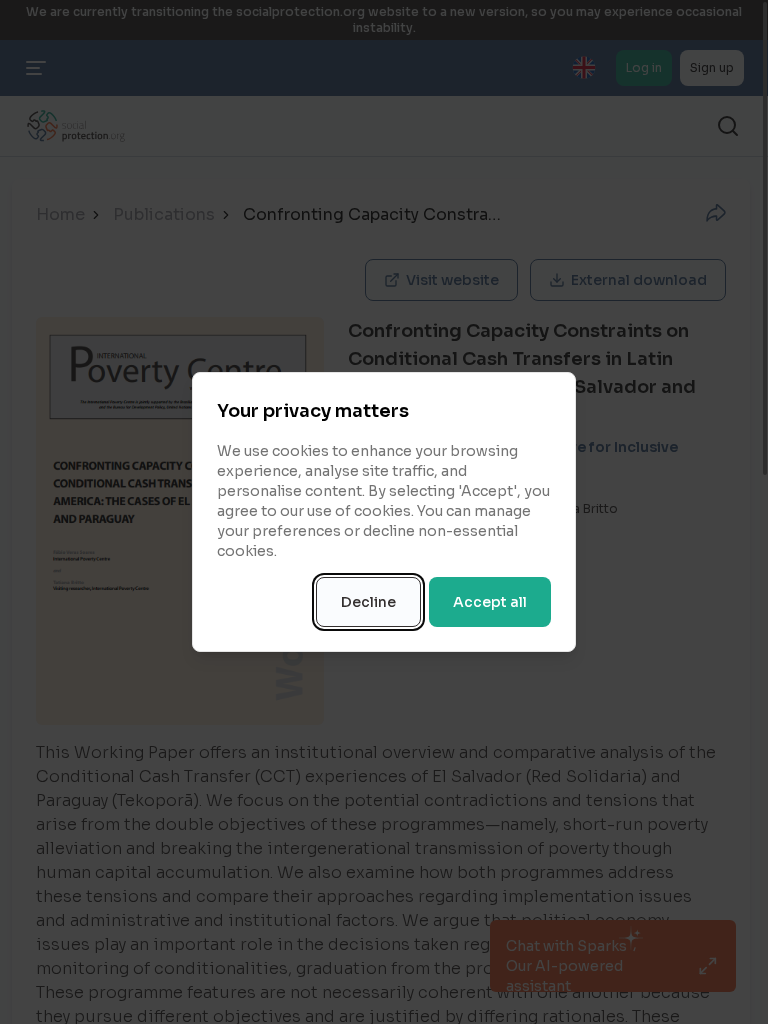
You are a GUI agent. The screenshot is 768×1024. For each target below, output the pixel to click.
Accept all (490, 602)
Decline (368, 602)
